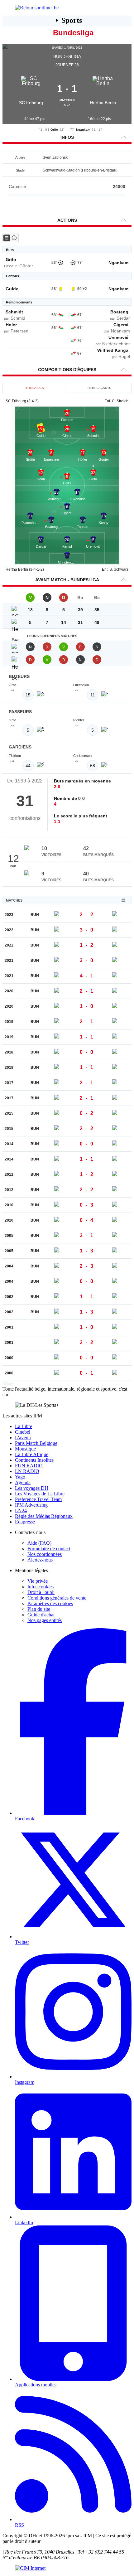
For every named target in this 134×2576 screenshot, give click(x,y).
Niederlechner (116, 344)
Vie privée (38, 1581)
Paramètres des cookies (50, 1603)
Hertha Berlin (103, 103)
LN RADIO (27, 1471)
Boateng (119, 312)
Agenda (23, 1482)
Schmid (18, 318)
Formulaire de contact (49, 1549)
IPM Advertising (31, 1505)
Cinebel (23, 1432)
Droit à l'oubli (41, 1592)
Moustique (25, 1449)
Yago (20, 1477)
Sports (72, 20)
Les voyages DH (32, 1488)
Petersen (19, 331)
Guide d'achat (41, 1615)
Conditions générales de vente (57, 1598)
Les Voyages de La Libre (40, 1494)
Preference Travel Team (38, 1499)
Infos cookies (41, 1587)
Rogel (124, 356)
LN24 (21, 1511)
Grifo (54, 130)
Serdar (123, 318)
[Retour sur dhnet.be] (67, 8)
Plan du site (39, 1609)
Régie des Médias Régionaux (44, 1516)
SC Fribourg (31, 103)
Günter (26, 266)
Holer (11, 325)
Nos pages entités (45, 1620)
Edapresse (25, 1522)
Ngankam (83, 130)
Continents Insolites (34, 1460)
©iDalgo (8, 1384)
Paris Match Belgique (36, 1443)
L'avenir (23, 1438)
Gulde (12, 289)
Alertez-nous (40, 1560)
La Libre (24, 1426)
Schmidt (14, 312)
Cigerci (121, 325)
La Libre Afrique (32, 1454)
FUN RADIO (29, 1466)
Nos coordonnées (45, 1554)
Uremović (118, 337)
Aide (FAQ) (39, 1543)
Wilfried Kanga (113, 350)
